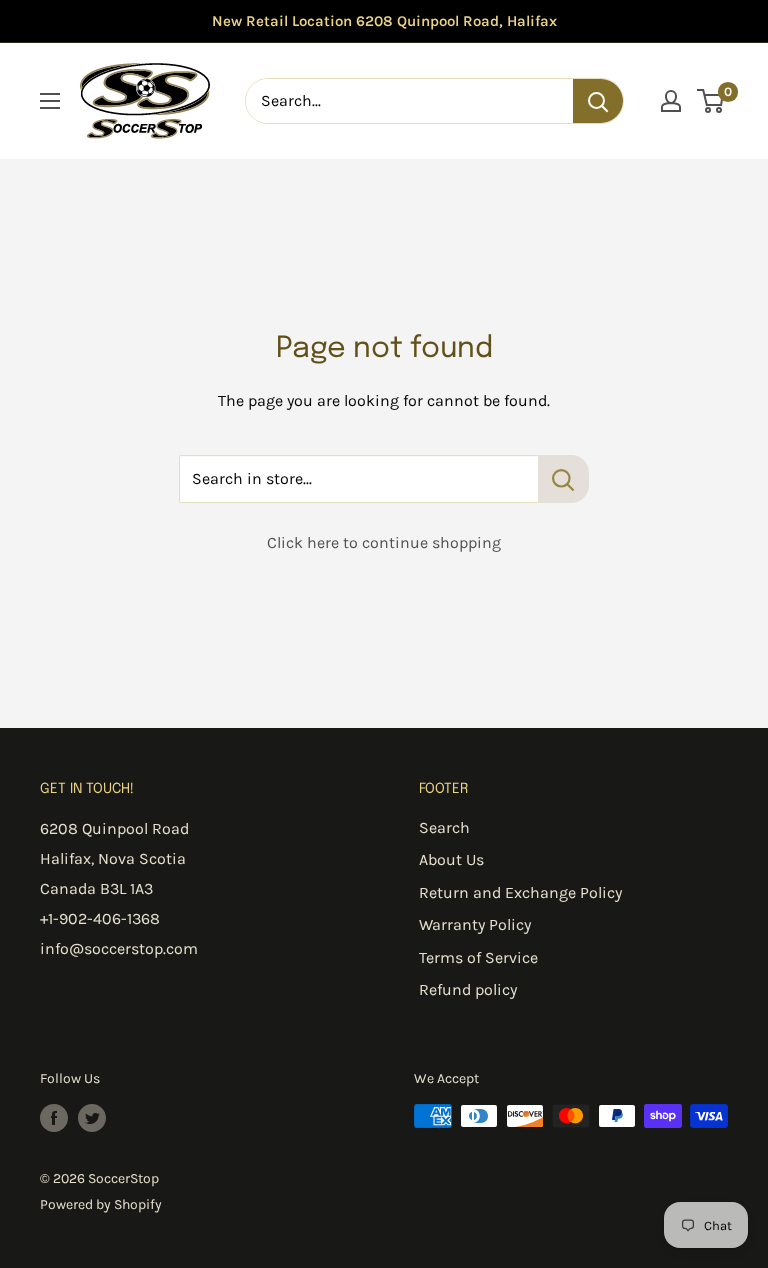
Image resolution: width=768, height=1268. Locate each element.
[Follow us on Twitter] (92, 1118)
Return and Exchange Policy (520, 892)
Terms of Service (478, 957)
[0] (711, 101)
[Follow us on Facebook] (54, 1118)
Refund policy (468, 989)
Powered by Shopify (101, 1204)
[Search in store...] (563, 479)
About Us (451, 859)
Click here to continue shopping (384, 542)
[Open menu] (50, 101)
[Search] (598, 101)
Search (444, 827)
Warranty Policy (475, 924)
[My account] (671, 101)
